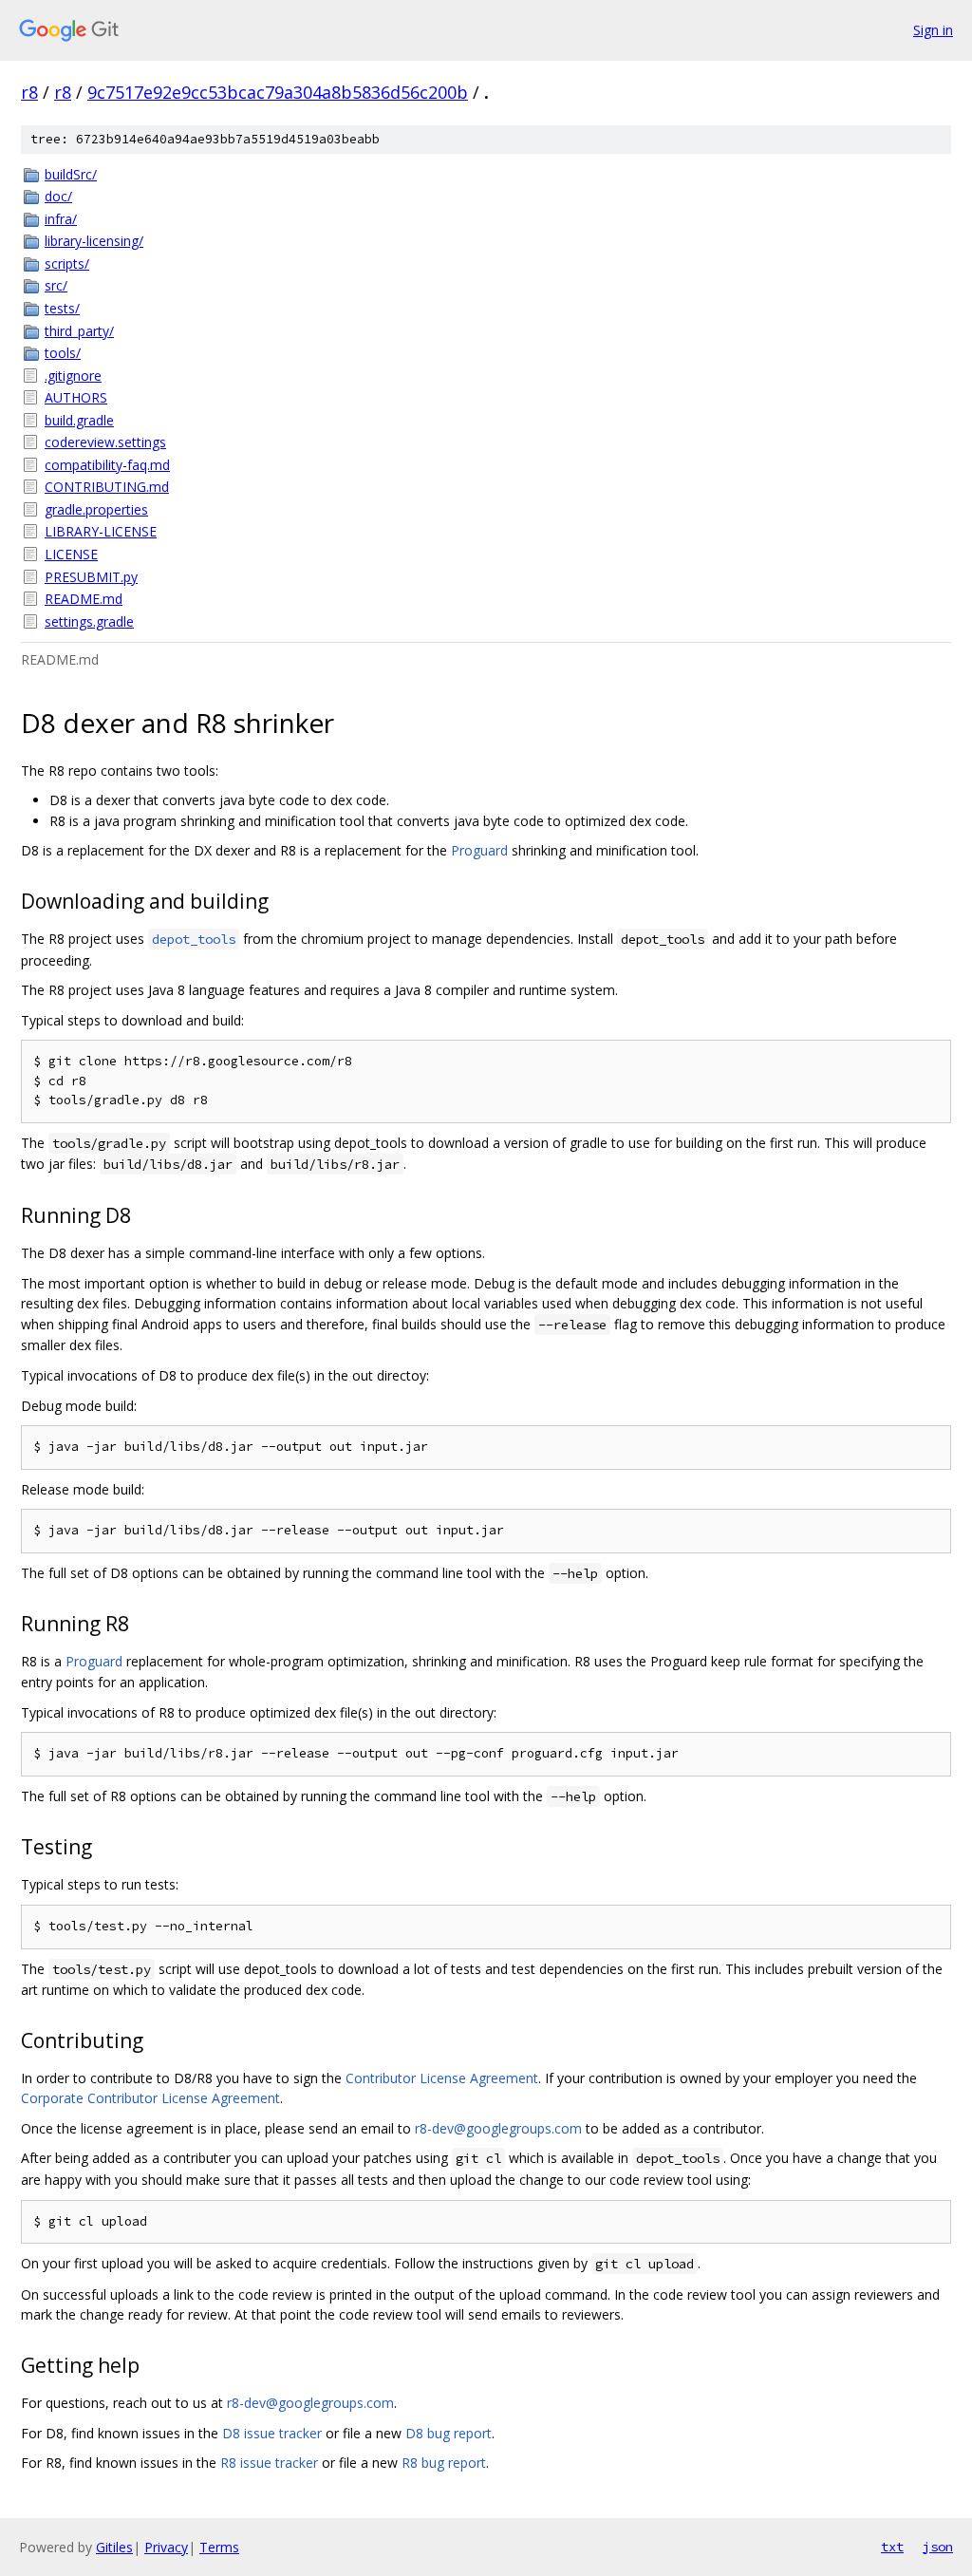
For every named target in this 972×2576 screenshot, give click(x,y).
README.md (84, 599)
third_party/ (79, 331)
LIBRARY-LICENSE (101, 531)
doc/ (58, 196)
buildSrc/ (71, 174)
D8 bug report (449, 2433)
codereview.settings (105, 442)
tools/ (63, 353)
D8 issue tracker (272, 2433)
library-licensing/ (94, 241)
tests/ (62, 308)
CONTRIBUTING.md (107, 487)
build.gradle (79, 420)
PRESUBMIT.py (91, 577)
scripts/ (67, 263)
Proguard (479, 850)
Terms (219, 2547)
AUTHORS (76, 397)
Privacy (166, 2547)
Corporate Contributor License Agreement (150, 2098)
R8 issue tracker (269, 2463)
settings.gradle (89, 621)
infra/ (61, 219)
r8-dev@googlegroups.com (498, 2128)
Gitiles (114, 2547)
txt (892, 2547)
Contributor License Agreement (442, 2078)
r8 (29, 92)
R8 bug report (444, 2463)
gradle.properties (96, 509)
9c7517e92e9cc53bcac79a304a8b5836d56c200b (278, 92)
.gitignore (73, 376)
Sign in (933, 30)
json (938, 2547)
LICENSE (71, 554)
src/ (56, 285)
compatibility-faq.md (107, 465)
